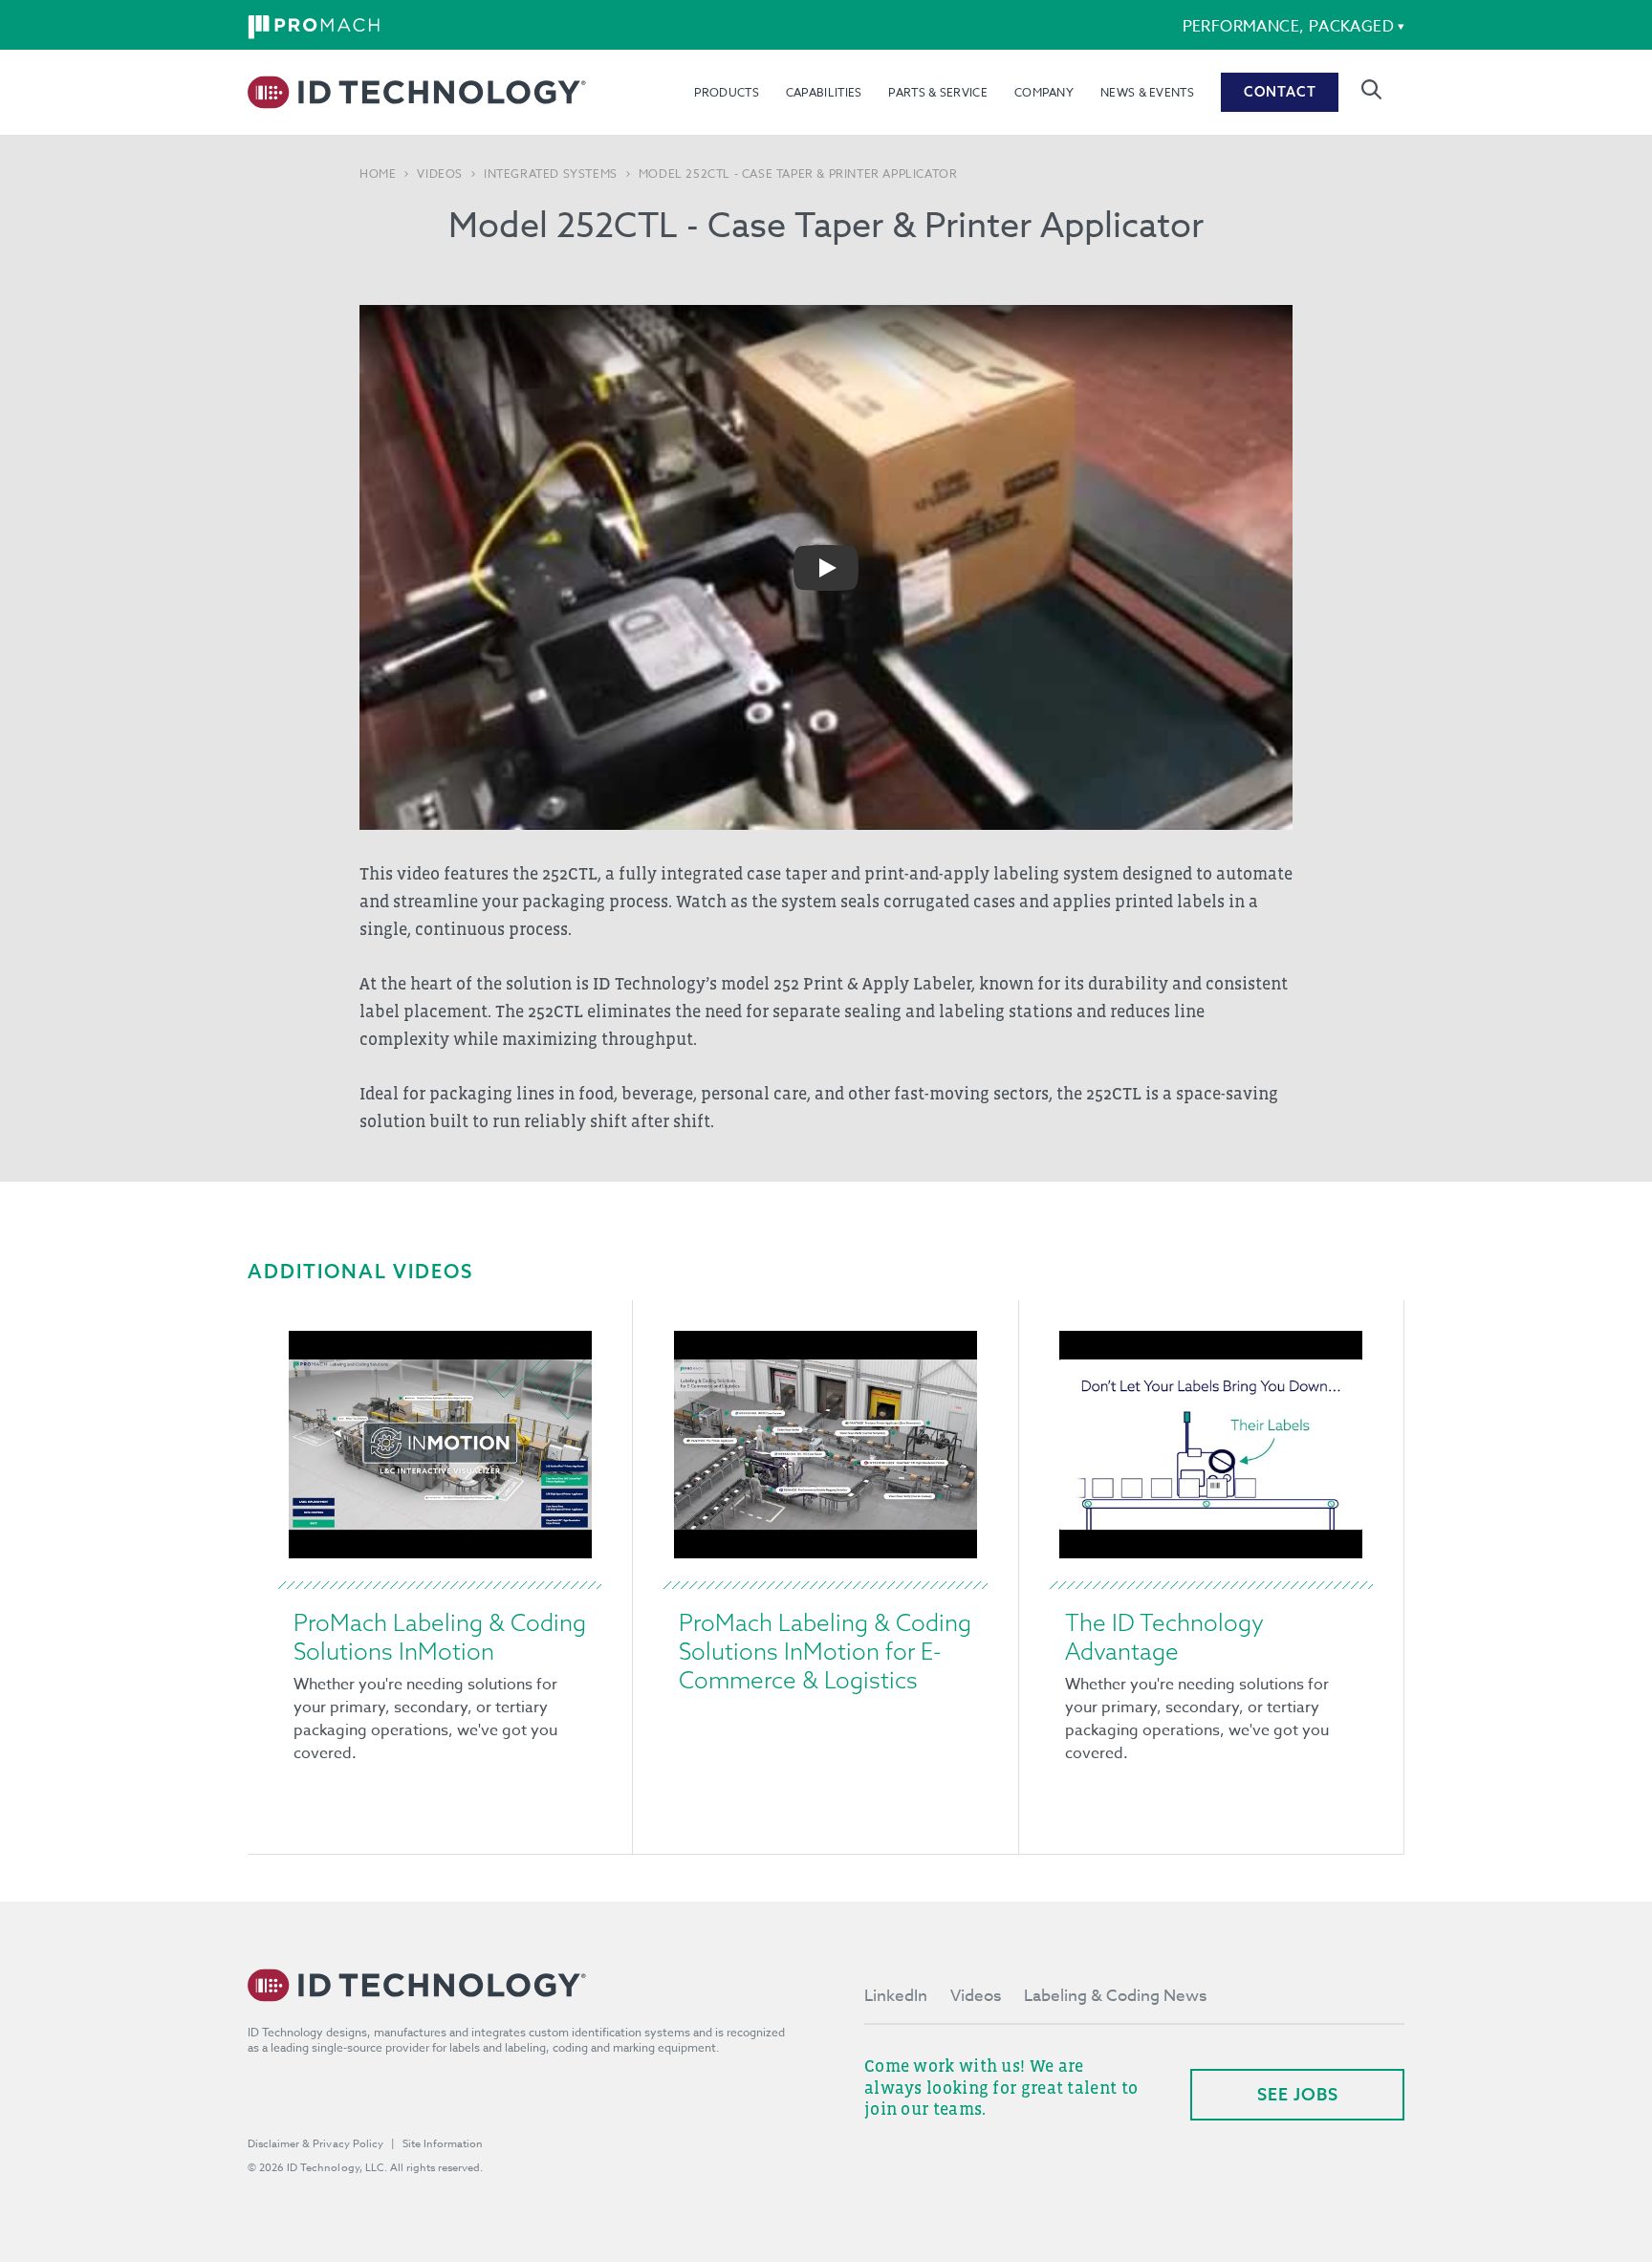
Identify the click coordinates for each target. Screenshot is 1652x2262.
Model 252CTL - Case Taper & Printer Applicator (798, 174)
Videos (440, 174)
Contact (1280, 92)
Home (378, 174)
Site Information (443, 2144)
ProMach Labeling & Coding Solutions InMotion (440, 1637)
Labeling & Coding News (1115, 1996)
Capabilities (824, 92)
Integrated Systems (551, 174)
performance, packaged (1288, 27)
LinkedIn (896, 1996)
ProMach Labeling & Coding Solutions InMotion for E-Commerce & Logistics (825, 1651)
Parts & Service (938, 92)
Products (726, 92)
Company (1044, 92)
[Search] (1371, 89)
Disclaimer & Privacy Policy (315, 2144)
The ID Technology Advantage (1164, 1637)
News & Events (1147, 92)
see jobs (1298, 2094)
